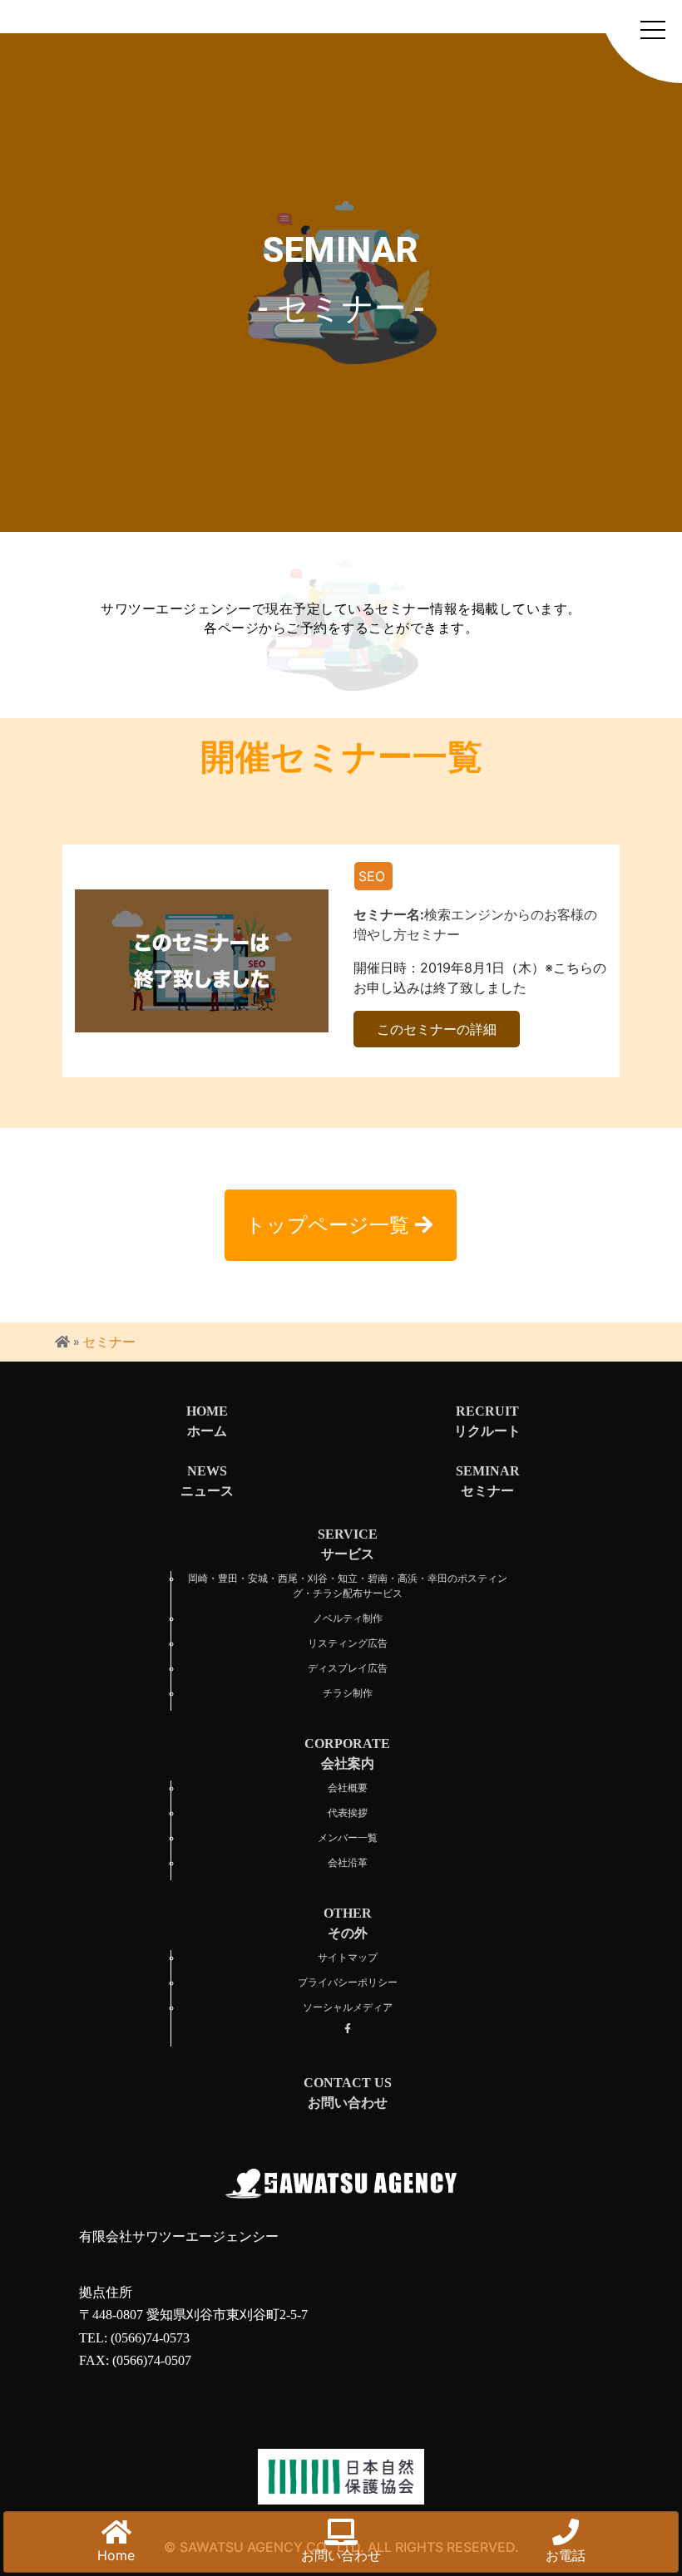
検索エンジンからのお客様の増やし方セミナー (475, 924)
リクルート (487, 1421)
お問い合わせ (341, 2555)
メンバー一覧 (348, 1838)
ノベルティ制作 (348, 1618)
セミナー (488, 1481)
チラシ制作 (348, 1693)
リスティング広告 (348, 1643)
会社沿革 (348, 1863)
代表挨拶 (348, 1813)
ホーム (207, 1421)
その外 (348, 1923)
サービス (348, 1544)
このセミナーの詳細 (437, 1029)
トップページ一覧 (330, 1225)
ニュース (207, 1481)
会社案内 (347, 1753)
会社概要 (348, 1788)
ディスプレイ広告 (348, 1668)
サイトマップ (348, 1958)
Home (116, 2555)
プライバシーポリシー (348, 1982)
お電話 (566, 2555)
